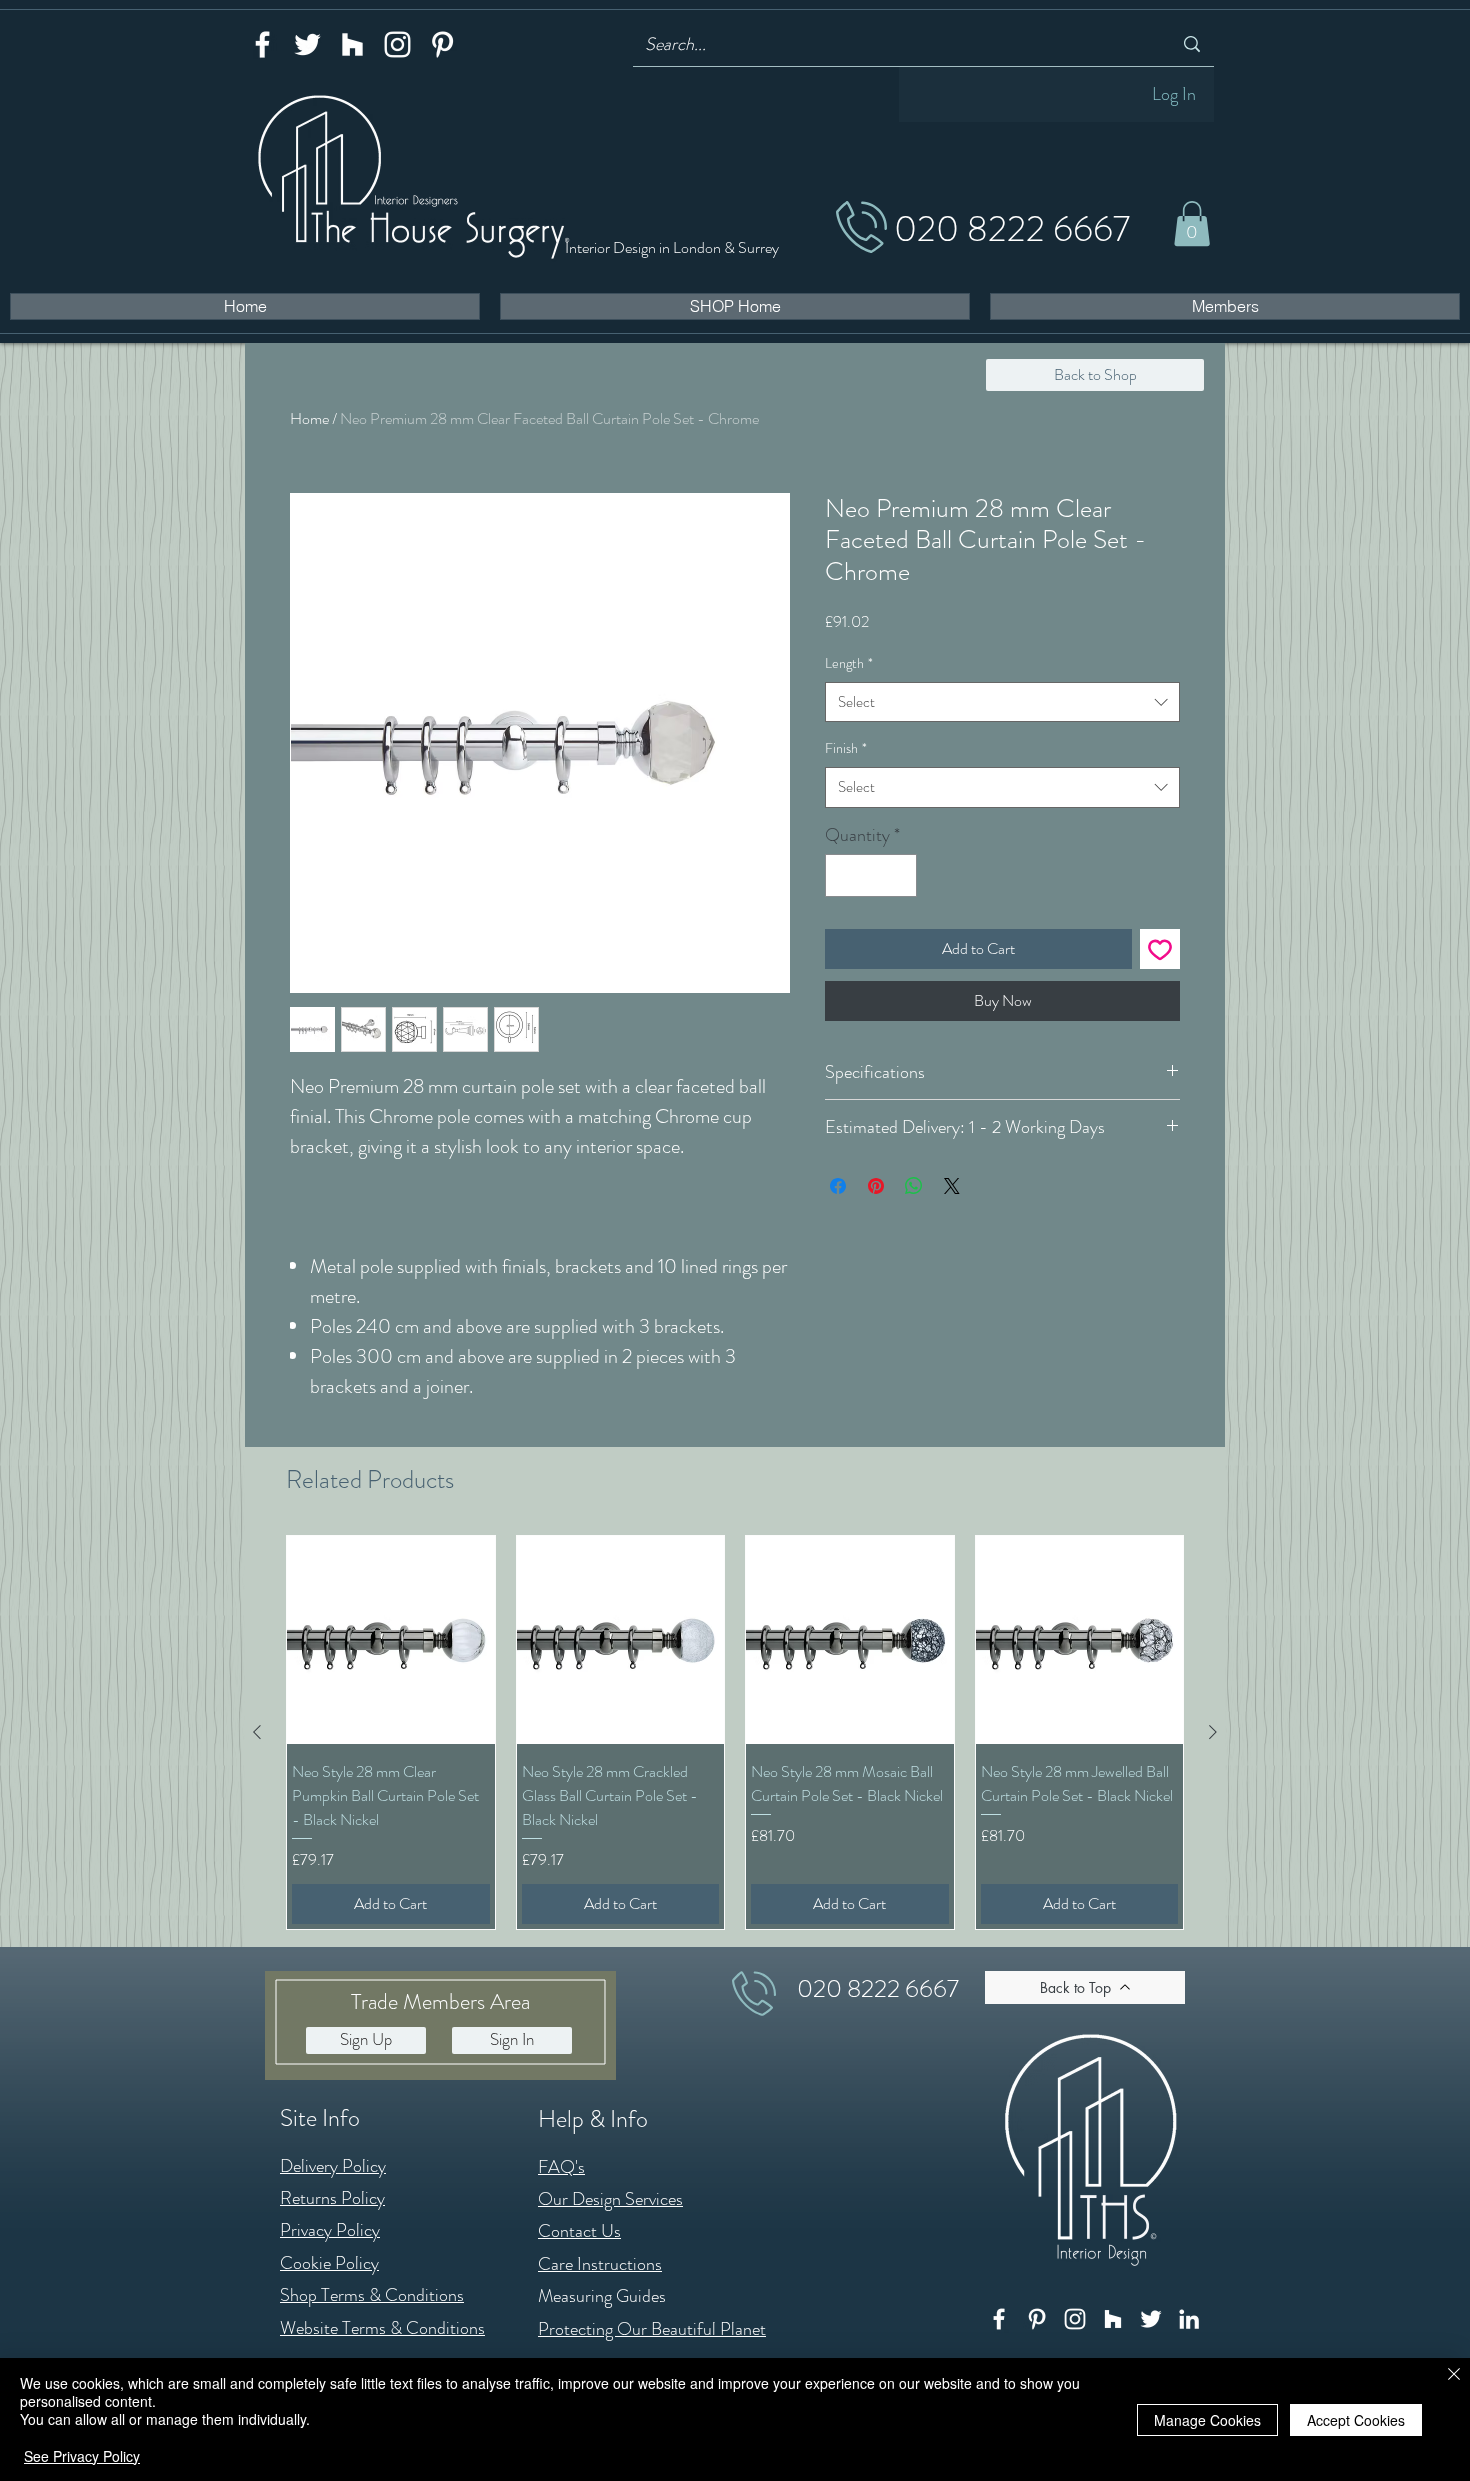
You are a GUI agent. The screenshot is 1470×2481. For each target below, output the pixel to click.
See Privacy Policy (82, 2456)
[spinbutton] (871, 875)
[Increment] (898, 875)
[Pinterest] (442, 44)
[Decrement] (843, 875)
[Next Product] (1213, 1732)
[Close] (1454, 2375)
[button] (1192, 223)
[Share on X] (952, 1186)
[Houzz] (352, 44)
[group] (735, 1732)
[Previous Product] (257, 1732)
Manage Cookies (1207, 2420)
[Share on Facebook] (838, 1186)
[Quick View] (391, 1640)
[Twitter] (307, 44)
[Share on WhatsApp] (914, 1186)
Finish (846, 748)
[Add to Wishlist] (1160, 949)
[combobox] (1002, 702)
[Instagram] (397, 44)
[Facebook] (262, 44)
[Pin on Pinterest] (876, 1186)
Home (309, 418)
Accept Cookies (1356, 2420)
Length (849, 663)
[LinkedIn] (1189, 2319)
